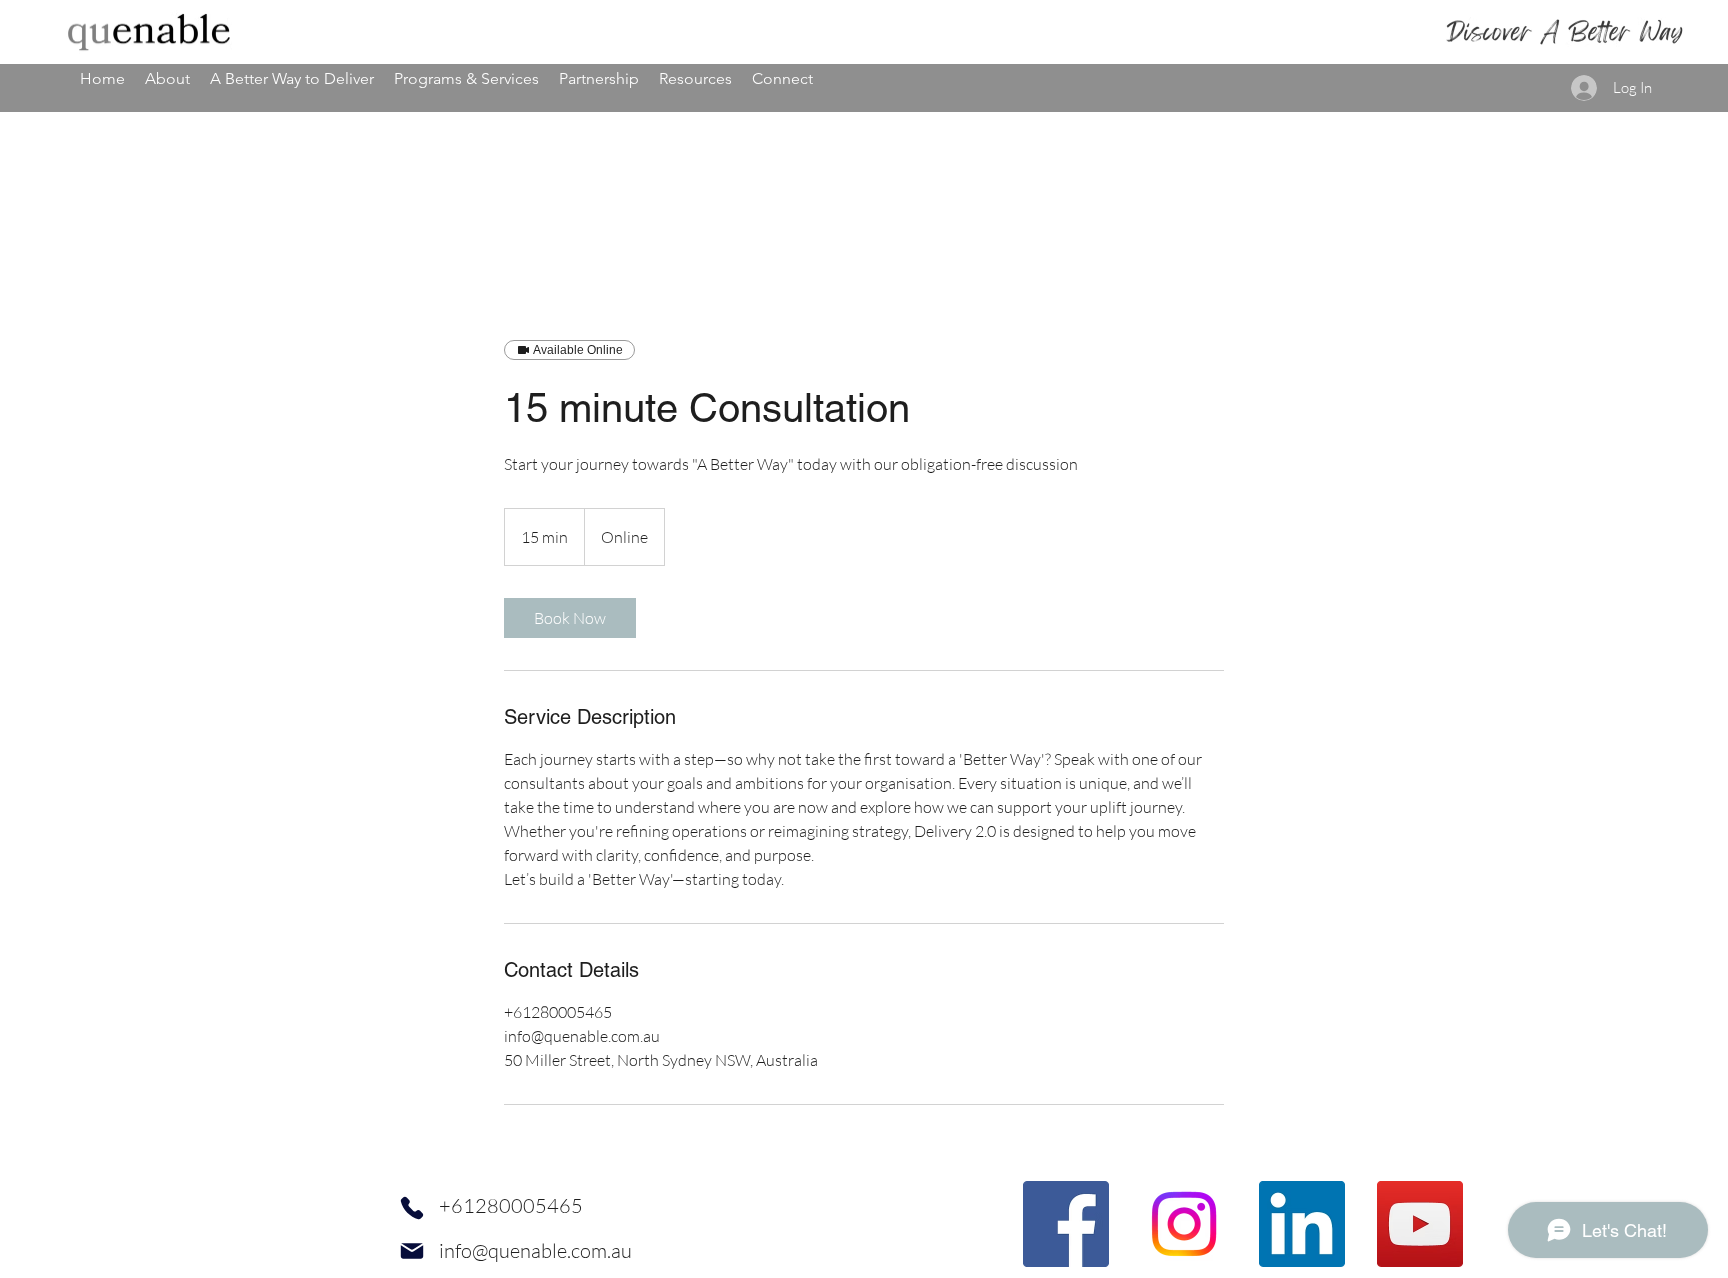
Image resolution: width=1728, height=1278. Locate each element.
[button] (167, 79)
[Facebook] (1066, 1224)
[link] (570, 618)
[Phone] (412, 1207)
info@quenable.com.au (535, 1250)
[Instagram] (1184, 1224)
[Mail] (412, 1250)
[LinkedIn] (1302, 1224)
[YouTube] (1420, 1224)
